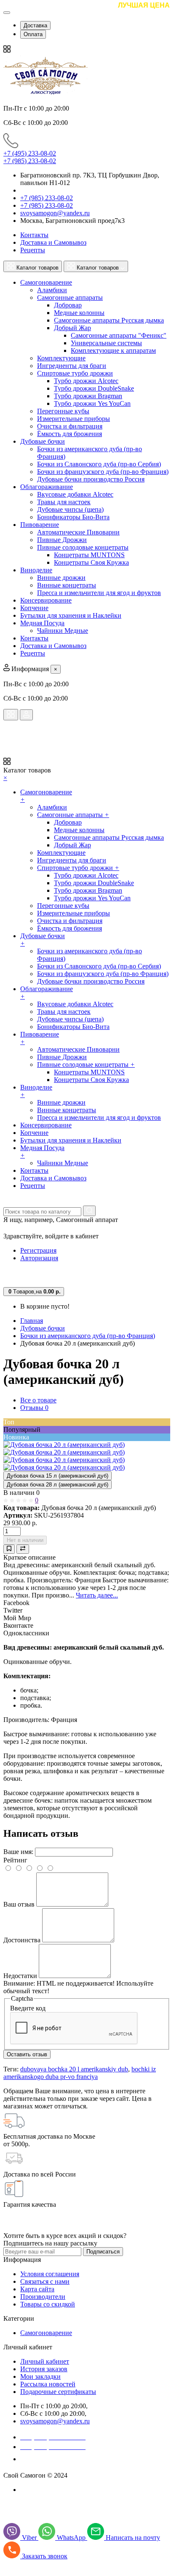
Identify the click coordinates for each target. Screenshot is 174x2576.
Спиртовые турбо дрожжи (75, 373)
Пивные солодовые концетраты (83, 547)
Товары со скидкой (48, 2304)
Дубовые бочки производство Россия (91, 479)
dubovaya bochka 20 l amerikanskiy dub (74, 2069)
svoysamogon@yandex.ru (55, 213)
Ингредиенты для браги (72, 366)
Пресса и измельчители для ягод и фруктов (99, 593)
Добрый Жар (72, 328)
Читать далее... (97, 1595)
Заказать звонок (48, 2459)
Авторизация (39, 1258)
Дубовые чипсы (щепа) (70, 509)
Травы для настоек (64, 502)
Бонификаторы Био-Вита (73, 517)
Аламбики (52, 290)
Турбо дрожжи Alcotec (86, 381)
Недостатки (20, 1976)
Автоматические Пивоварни (78, 532)
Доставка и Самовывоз (53, 242)
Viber (30, 2538)
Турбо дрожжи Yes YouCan (92, 403)
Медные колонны (79, 313)
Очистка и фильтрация (70, 426)
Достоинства (22, 1940)
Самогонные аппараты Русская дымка (109, 320)
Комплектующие (61, 358)
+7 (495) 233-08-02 (30, 153)
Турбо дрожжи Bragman (88, 396)
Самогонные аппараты (70, 298)
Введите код (28, 2008)
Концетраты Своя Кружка (91, 562)
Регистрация (38, 1250)
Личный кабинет (45, 2361)
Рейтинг (15, 1860)
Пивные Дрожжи (62, 540)
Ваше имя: (18, 1852)
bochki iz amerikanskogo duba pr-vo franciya (80, 2073)
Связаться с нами (45, 2281)
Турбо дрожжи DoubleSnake (94, 388)
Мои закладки (40, 2376)
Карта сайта (37, 2289)
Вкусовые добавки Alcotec (75, 494)
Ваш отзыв (19, 1904)
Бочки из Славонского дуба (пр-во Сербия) (99, 464)
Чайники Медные (63, 631)
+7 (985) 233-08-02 (30, 161)
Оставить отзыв (27, 2054)
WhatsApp (72, 2538)
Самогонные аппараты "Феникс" (119, 335)
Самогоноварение (46, 2333)
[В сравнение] (23, 1549)
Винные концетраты (67, 585)
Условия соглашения (50, 2274)
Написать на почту (133, 2538)
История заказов (44, 2369)
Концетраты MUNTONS (89, 555)
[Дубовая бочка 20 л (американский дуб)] (64, 1445)
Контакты (34, 235)
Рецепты (33, 250)
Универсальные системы (106, 343)
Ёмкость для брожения (70, 434)
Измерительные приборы (74, 419)
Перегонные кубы (63, 411)
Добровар (68, 305)
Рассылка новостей (48, 2384)
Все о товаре (38, 1400)
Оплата (33, 34)
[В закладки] (9, 1549)
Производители (43, 2297)
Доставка (35, 25)
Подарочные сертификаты (58, 2392)
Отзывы (34, 1408)
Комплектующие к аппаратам (113, 350)
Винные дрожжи (61, 578)
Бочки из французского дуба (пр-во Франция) (103, 472)
